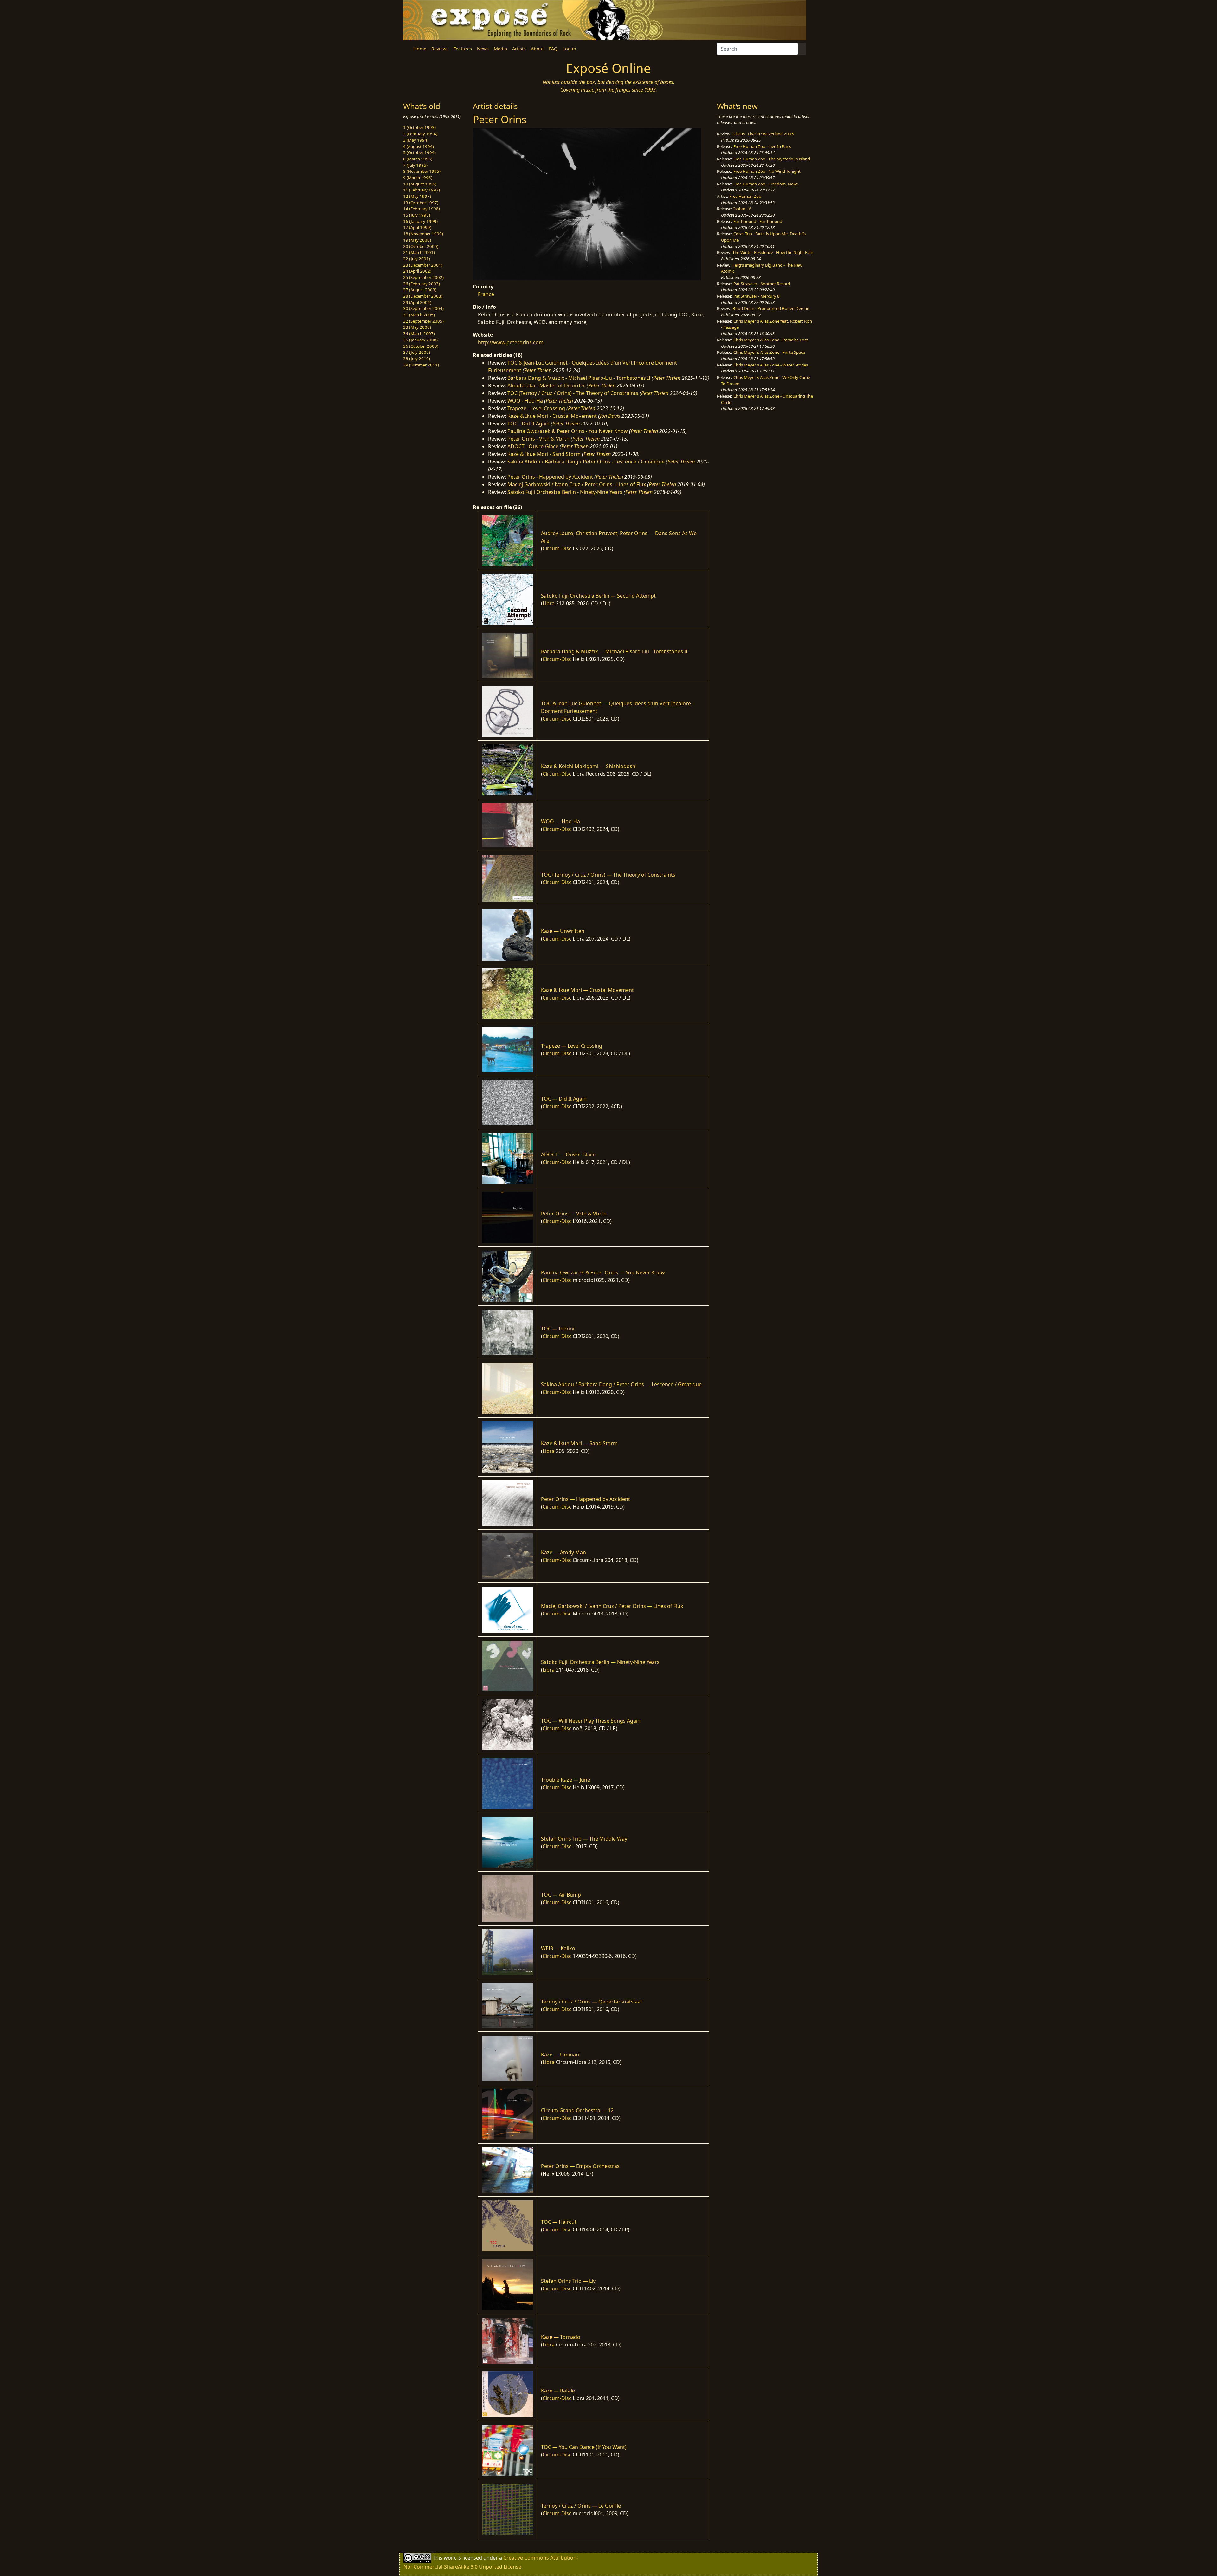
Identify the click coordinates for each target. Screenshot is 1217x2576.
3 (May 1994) (416, 140)
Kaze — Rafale (558, 2391)
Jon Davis (610, 416)
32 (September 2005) (423, 321)
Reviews (440, 49)
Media (500, 49)
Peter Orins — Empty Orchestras (580, 2166)
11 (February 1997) (422, 190)
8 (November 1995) (422, 171)
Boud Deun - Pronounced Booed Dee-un (771, 308)
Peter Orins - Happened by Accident (550, 477)
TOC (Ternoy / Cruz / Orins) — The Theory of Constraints (608, 875)
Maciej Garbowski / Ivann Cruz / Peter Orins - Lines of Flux (577, 484)
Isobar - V (742, 209)
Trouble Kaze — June (566, 1780)
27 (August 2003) (420, 290)
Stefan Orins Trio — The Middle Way (584, 1839)
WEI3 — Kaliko (558, 1948)
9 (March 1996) (418, 178)
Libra (549, 603)
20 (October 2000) (421, 246)
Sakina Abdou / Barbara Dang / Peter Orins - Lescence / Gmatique (586, 462)
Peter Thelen (538, 370)
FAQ (553, 49)
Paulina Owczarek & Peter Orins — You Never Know (603, 1272)
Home (420, 49)
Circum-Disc (557, 548)
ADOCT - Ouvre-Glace (533, 446)
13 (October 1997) (421, 203)
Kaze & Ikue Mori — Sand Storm (579, 1443)
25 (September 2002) (423, 277)
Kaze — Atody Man (563, 1552)
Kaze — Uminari (560, 2055)
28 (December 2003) (423, 296)
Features (463, 49)
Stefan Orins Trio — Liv (568, 2281)
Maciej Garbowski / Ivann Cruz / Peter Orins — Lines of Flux (612, 1606)
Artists (519, 49)
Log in (569, 49)
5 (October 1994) (419, 152)
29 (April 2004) (417, 302)
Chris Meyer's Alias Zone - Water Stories (771, 365)
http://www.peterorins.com (511, 342)
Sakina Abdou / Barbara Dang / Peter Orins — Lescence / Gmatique (621, 1384)
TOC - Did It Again (528, 424)
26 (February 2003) (422, 284)
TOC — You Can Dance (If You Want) (584, 2447)
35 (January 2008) (420, 340)
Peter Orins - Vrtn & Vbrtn (538, 439)
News (483, 49)
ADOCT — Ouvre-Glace (568, 1155)
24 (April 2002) (417, 271)
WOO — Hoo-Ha (560, 821)
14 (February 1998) (422, 209)
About (537, 49)
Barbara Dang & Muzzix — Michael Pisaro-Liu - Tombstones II (614, 651)
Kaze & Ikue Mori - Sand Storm (544, 454)
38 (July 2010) (417, 359)
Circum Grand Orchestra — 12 (577, 2110)
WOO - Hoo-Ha (525, 401)
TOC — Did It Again (564, 1099)
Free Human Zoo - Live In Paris (762, 146)
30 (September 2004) (423, 308)
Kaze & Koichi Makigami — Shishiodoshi (589, 766)
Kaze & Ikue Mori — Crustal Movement (587, 990)
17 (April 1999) (417, 227)
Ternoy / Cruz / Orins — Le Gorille (581, 2506)
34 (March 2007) (419, 333)
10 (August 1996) (420, 184)
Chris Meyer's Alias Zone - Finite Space (769, 352)
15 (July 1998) (417, 215)
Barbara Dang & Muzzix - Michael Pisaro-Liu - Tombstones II (579, 378)
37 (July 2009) (417, 352)
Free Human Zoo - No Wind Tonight (767, 171)
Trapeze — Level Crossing (572, 1046)
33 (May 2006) (417, 327)
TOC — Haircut (559, 2222)
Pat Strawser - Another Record (762, 284)
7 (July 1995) (415, 165)
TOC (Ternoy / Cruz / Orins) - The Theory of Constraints (573, 393)
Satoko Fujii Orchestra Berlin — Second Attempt (598, 596)
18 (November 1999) (423, 234)
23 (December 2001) (423, 265)
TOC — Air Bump (561, 1895)
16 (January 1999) (420, 221)
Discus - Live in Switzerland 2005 (763, 134)
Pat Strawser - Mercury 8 (757, 296)
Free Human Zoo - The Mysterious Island (772, 159)
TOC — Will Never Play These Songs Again (591, 1721)
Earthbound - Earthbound (758, 221)
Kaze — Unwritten (563, 931)
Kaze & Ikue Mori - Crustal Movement (552, 416)
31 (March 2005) (419, 315)
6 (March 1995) (418, 159)
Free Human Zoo (745, 196)
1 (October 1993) (419, 127)
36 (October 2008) (421, 346)
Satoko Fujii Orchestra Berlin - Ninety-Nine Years (565, 492)
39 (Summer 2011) (421, 365)
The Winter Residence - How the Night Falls (773, 252)
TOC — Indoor (558, 1329)
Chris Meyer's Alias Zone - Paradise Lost (771, 340)
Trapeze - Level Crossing (536, 408)
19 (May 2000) (417, 240)
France (486, 294)
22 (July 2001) (417, 259)
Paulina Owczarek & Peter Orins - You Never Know (568, 431)
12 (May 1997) (417, 196)
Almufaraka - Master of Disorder (546, 385)
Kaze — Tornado (561, 2337)
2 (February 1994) (420, 134)
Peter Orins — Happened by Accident (586, 1499)
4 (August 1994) (419, 146)
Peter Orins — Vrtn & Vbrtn (574, 1214)
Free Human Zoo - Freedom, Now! (766, 184)
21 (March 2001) (419, 252)
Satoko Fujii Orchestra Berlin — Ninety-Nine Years (600, 1662)
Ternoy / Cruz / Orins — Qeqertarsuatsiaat (592, 2002)
